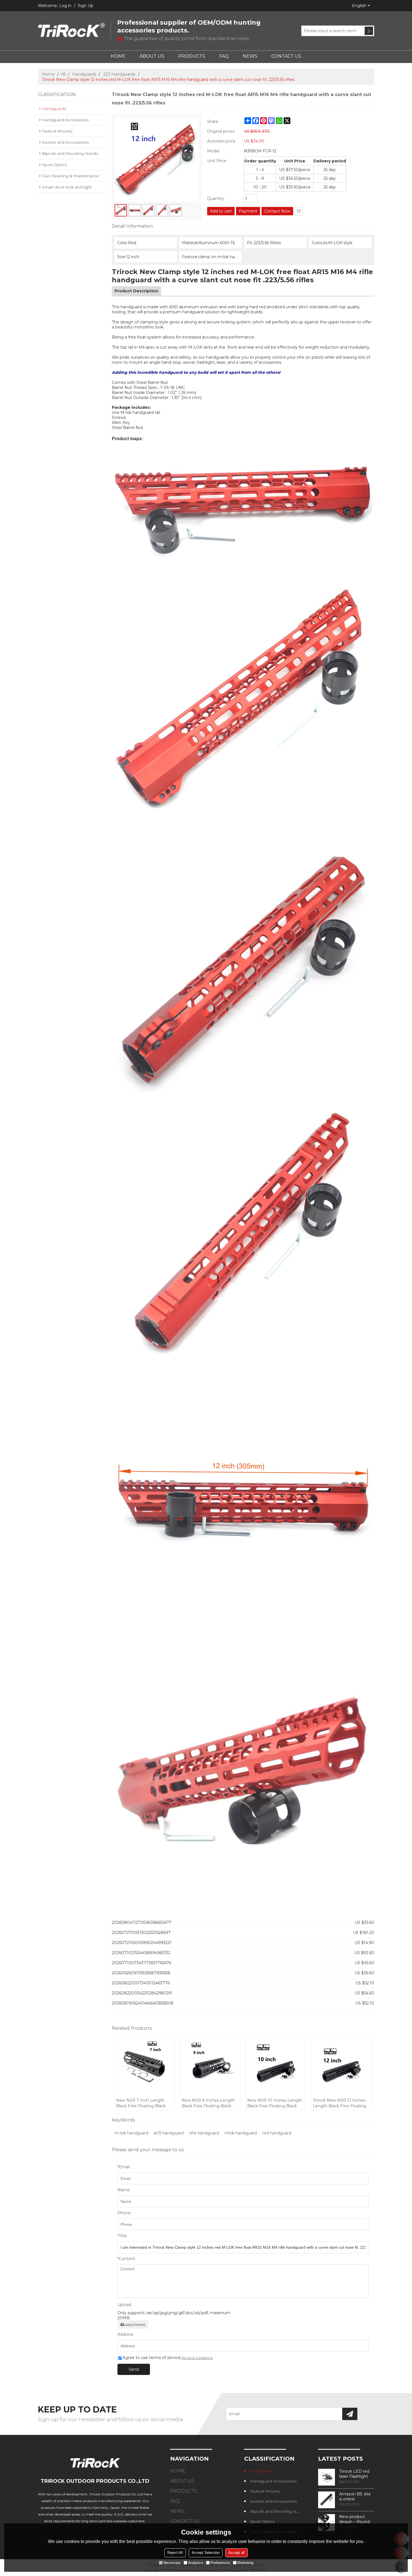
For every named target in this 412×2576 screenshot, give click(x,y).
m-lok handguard (131, 2133)
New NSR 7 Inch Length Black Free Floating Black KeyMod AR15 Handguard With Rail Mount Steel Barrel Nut (144, 2103)
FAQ (224, 56)
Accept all (237, 2553)
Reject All (175, 2553)
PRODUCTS (192, 56)
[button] (299, 211)
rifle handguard (204, 2133)
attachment (135, 2325)
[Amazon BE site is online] (327, 2500)
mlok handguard (241, 2133)
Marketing (245, 2563)
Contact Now (277, 211)
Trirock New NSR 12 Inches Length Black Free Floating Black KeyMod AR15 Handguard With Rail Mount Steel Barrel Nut (340, 2103)
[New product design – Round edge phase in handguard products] (327, 2523)
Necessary (172, 2563)
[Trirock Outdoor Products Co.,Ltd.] (71, 31)
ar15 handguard (169, 2133)
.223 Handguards (119, 74)
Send (134, 2369)
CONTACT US (286, 56)
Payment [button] (248, 211)
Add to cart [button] (221, 211)
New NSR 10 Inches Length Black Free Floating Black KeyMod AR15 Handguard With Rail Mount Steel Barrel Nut (275, 2103)
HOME (118, 56)
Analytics (196, 2563)
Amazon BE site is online (355, 2496)
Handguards (84, 74)
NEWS (250, 56)
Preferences (220, 2563)
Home (48, 74)
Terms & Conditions (197, 2358)
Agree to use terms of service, (168, 2358)
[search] (369, 31)
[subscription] (350, 2414)
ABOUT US (152, 56)
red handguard (277, 2133)
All (63, 74)
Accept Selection (206, 2553)
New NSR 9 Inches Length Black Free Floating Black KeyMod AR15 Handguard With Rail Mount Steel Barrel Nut (210, 2103)
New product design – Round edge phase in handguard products (354, 2519)
